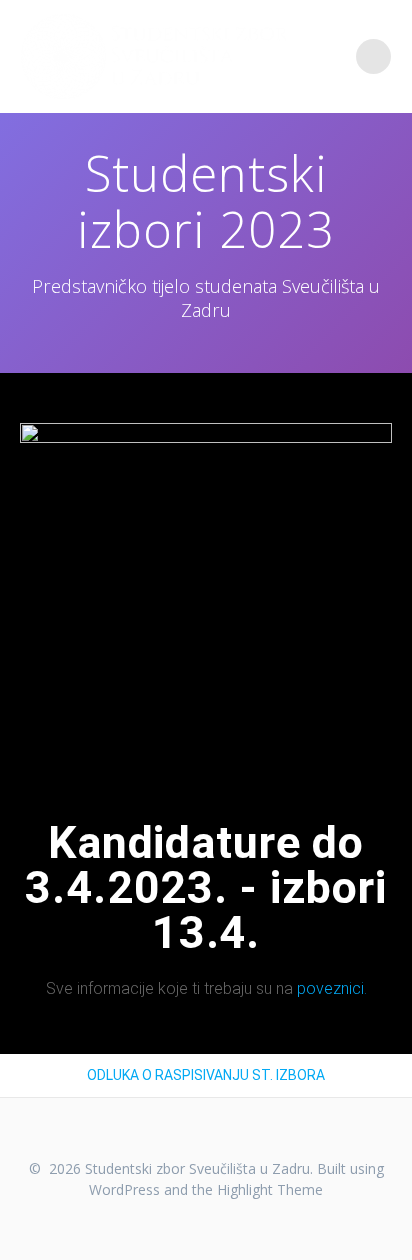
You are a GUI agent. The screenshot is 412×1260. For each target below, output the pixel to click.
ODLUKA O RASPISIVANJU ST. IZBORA (206, 1075)
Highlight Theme (270, 1189)
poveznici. (332, 988)
